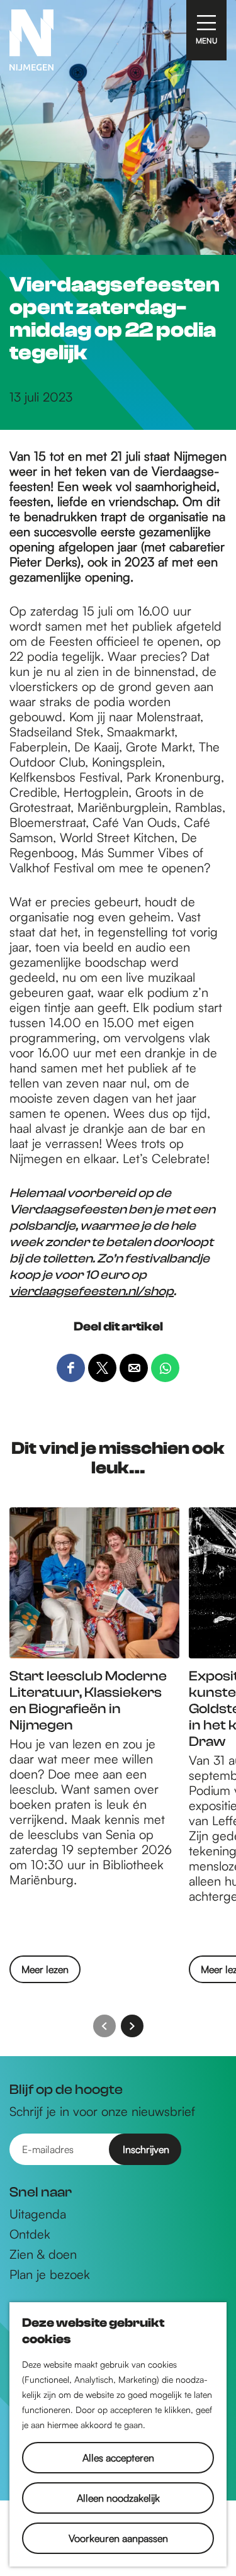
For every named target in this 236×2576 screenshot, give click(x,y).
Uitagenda (38, 2214)
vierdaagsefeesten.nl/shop (92, 1291)
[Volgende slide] (132, 2026)
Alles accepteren (118, 2458)
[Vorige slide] (104, 2026)
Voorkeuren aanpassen (118, 2538)
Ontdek (30, 2234)
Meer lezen (45, 1973)
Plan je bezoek (50, 2275)
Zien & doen (43, 2254)
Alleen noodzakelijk (118, 2498)
